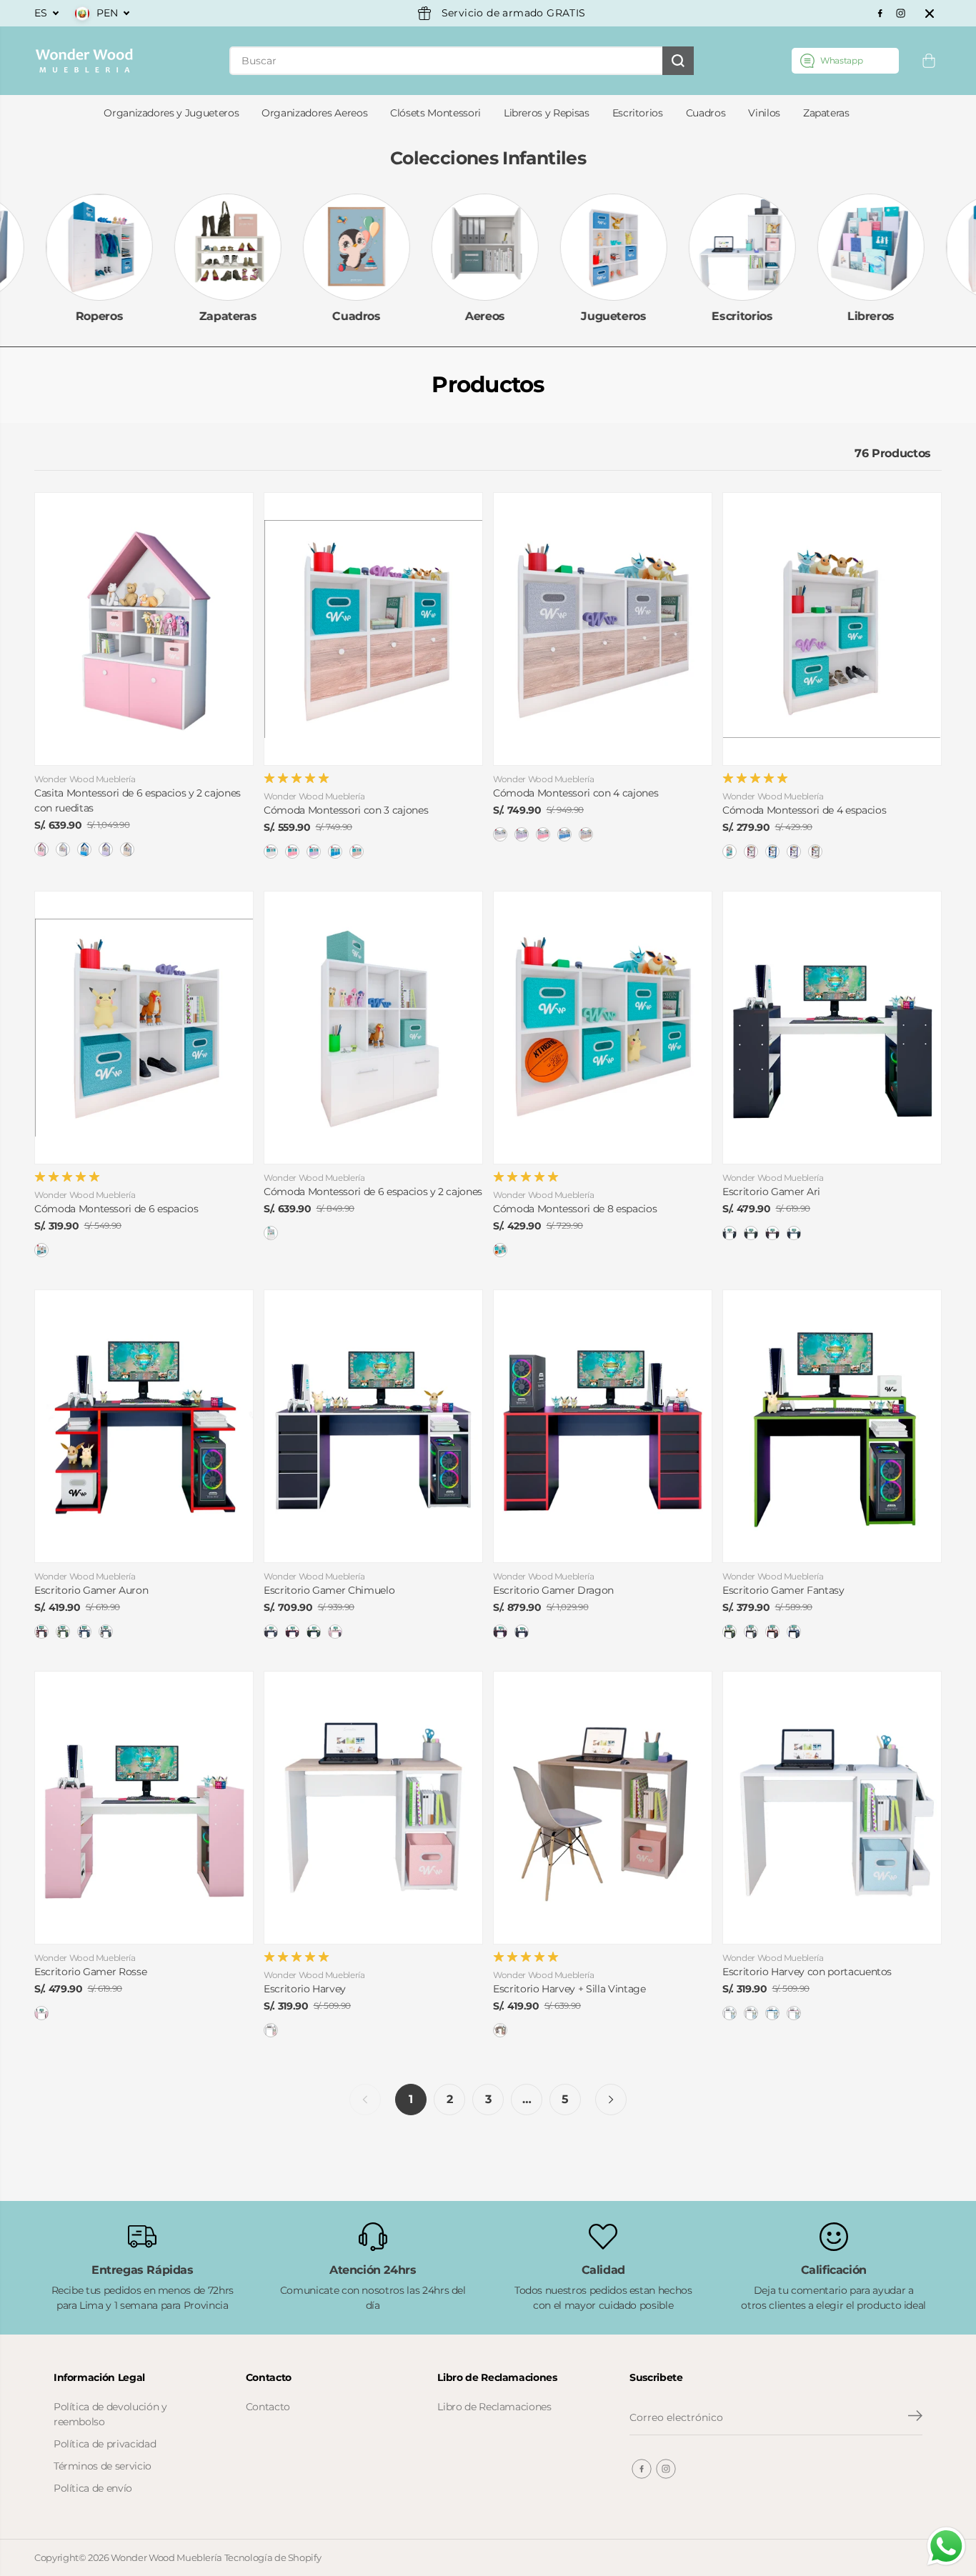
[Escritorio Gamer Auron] (144, 1426)
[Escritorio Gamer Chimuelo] (373, 1426)
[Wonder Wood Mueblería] (84, 61)
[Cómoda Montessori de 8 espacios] (603, 1028)
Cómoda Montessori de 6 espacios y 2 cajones (373, 1192)
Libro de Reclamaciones (494, 2407)
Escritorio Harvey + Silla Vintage (569, 1989)
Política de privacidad (105, 2444)
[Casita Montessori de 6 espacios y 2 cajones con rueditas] (144, 629)
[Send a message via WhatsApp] (946, 2546)
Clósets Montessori (435, 113)
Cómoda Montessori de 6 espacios (116, 1209)
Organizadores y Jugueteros (171, 113)
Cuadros (706, 113)
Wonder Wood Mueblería (166, 2557)
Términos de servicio (103, 2466)
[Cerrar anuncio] (930, 14)
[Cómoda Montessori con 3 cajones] (373, 629)
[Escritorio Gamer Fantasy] (832, 1426)
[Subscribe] (915, 2417)
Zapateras (826, 113)
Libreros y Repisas (547, 113)
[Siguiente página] (611, 2100)
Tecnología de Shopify (273, 2557)
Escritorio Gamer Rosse (90, 1972)
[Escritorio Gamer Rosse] (144, 1808)
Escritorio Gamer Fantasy (783, 1590)
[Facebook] (880, 14)
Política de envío (93, 2488)
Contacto (268, 2407)
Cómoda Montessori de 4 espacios (804, 810)
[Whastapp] (845, 61)
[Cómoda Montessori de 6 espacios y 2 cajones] (373, 1028)
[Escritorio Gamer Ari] (832, 1028)
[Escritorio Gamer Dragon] (603, 1426)
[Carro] (929, 61)
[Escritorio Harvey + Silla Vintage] (603, 1808)
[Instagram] (901, 14)
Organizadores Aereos (314, 113)
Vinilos (764, 113)
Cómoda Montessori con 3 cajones (346, 810)
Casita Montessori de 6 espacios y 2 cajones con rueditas (138, 800)
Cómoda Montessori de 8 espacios (575, 1209)
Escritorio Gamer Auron (91, 1590)
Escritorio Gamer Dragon (553, 1590)
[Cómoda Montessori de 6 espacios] (144, 1028)
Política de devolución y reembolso (110, 2414)
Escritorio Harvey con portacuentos (807, 1972)
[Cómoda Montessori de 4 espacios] (832, 629)
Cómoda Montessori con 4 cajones (576, 793)
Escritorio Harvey (305, 1989)
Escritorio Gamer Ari (771, 1192)
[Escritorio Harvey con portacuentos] (832, 1808)
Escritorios (638, 113)
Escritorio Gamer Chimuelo (329, 1590)
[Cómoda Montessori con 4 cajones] (603, 629)
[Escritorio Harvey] (373, 1808)
